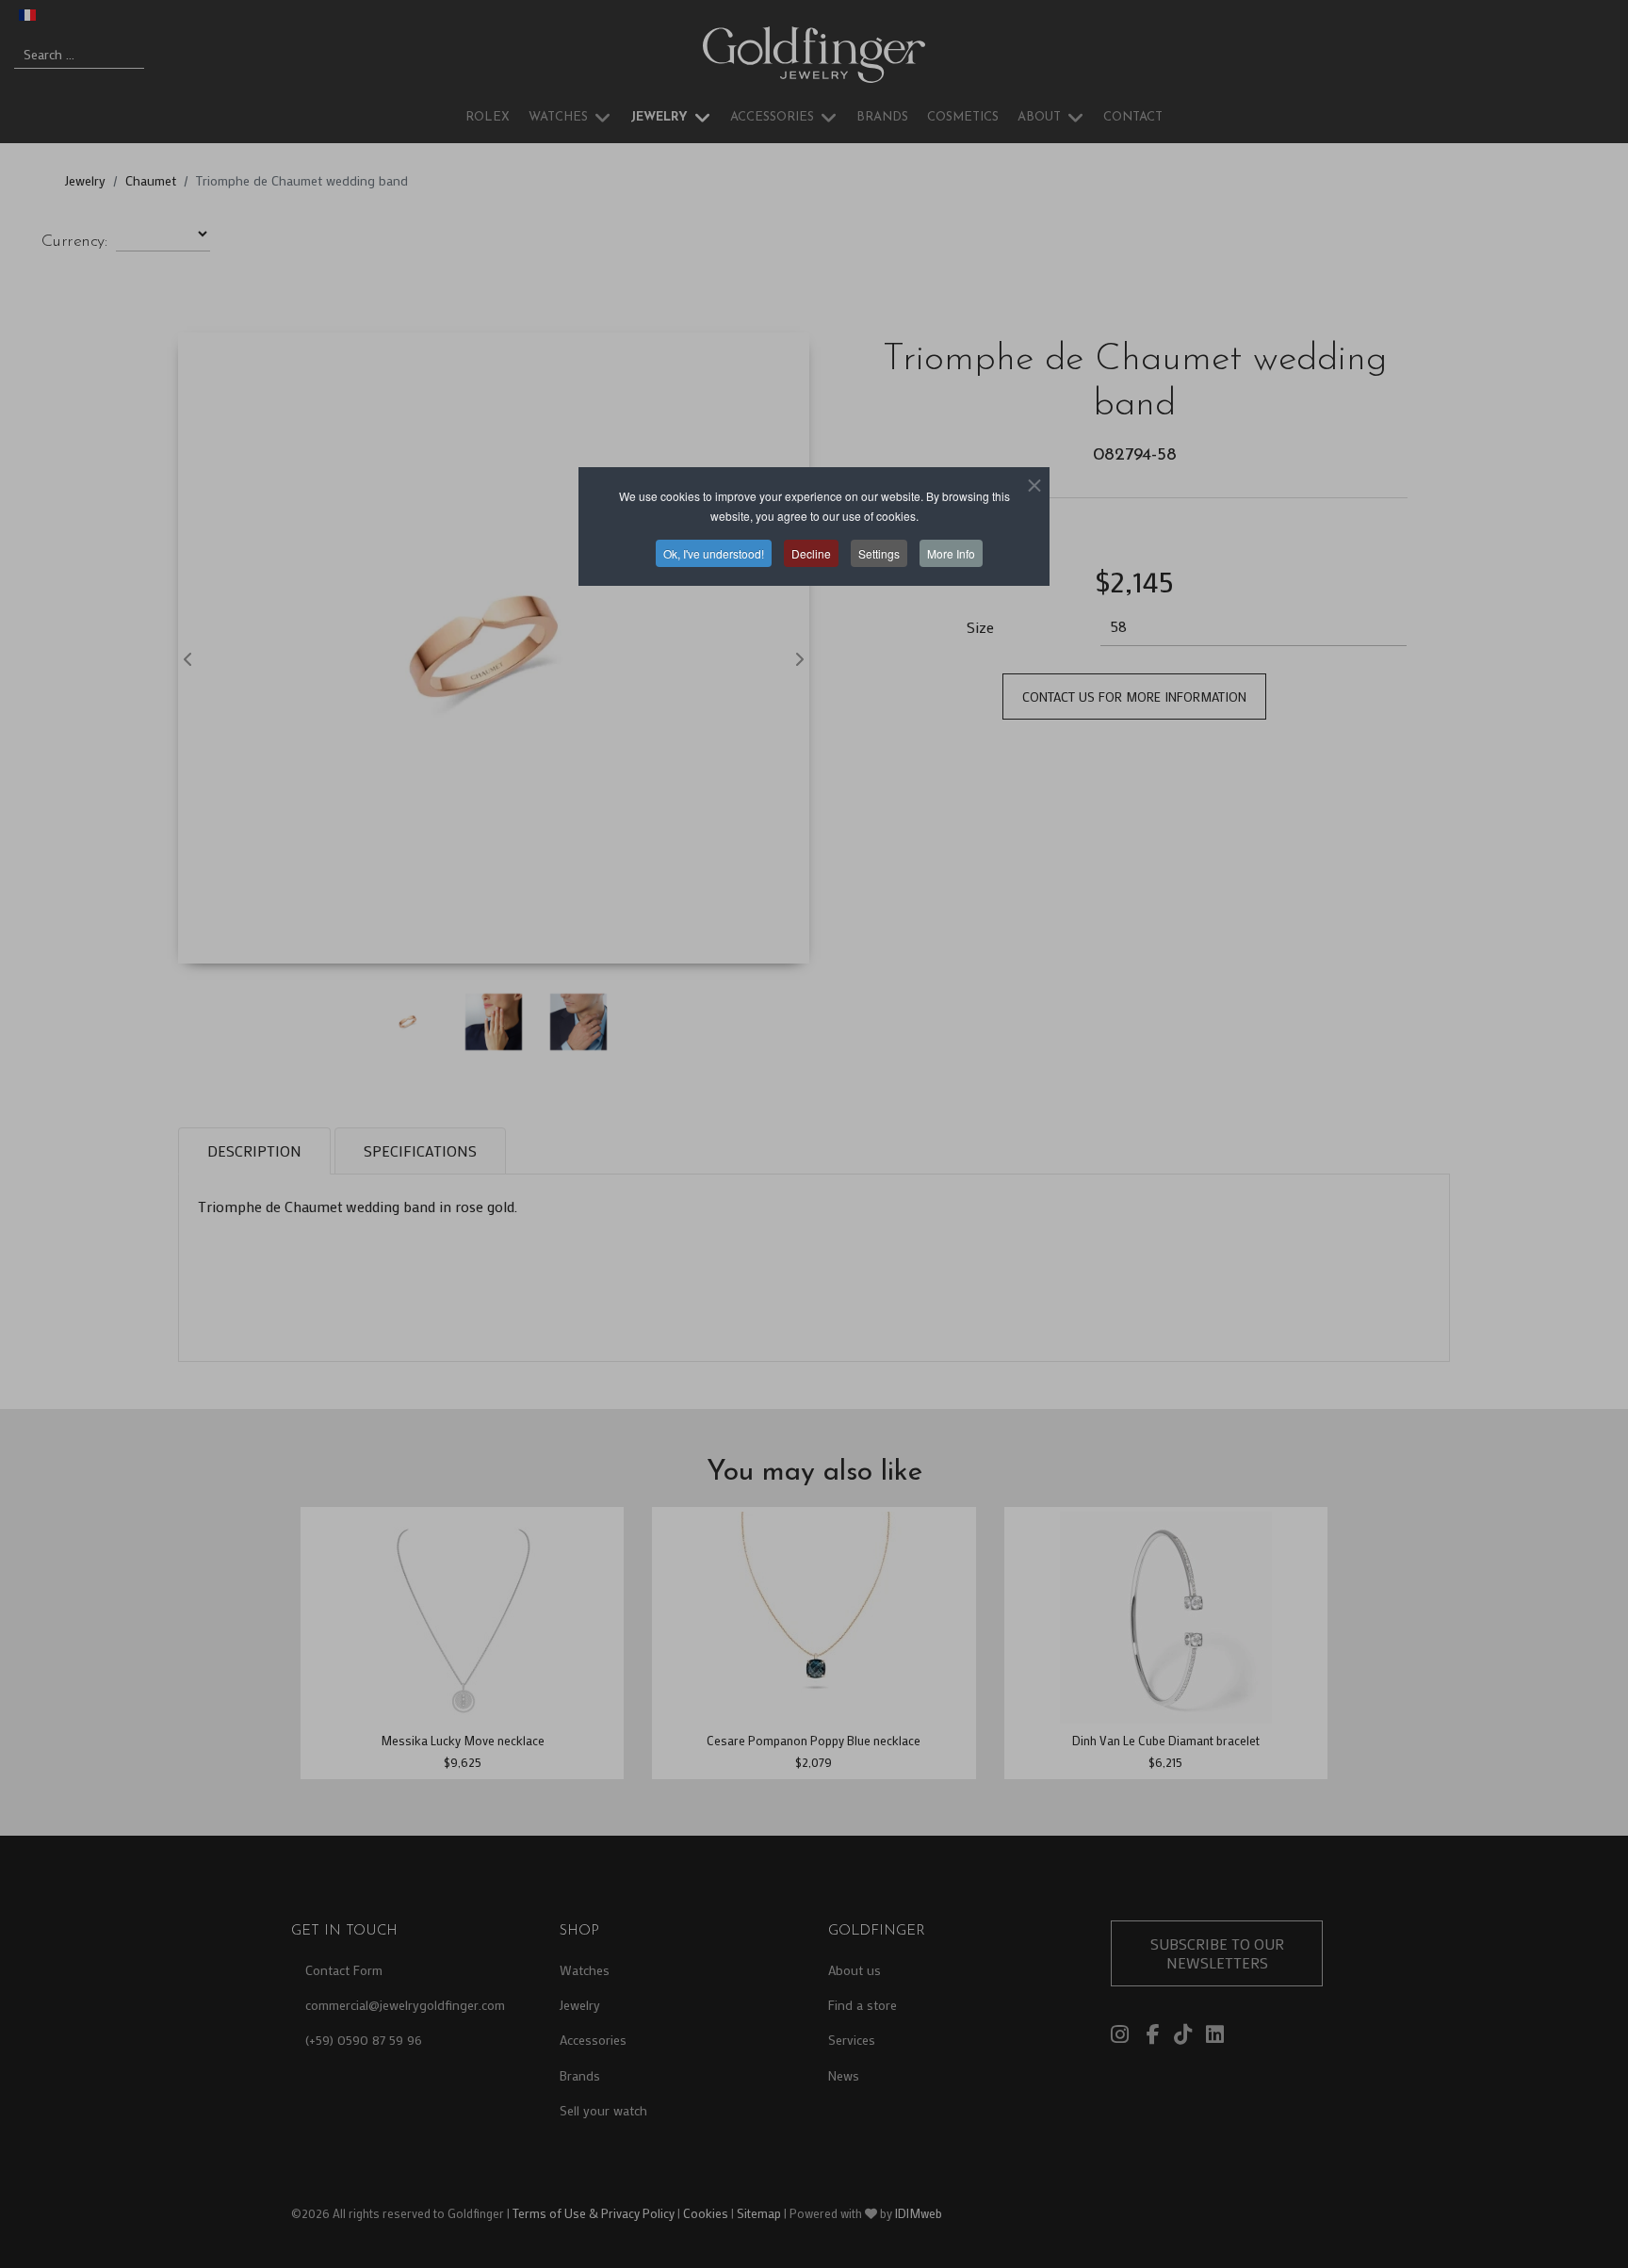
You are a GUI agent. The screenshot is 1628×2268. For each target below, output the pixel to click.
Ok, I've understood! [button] (714, 553)
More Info (951, 553)
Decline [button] (811, 553)
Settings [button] (879, 553)
